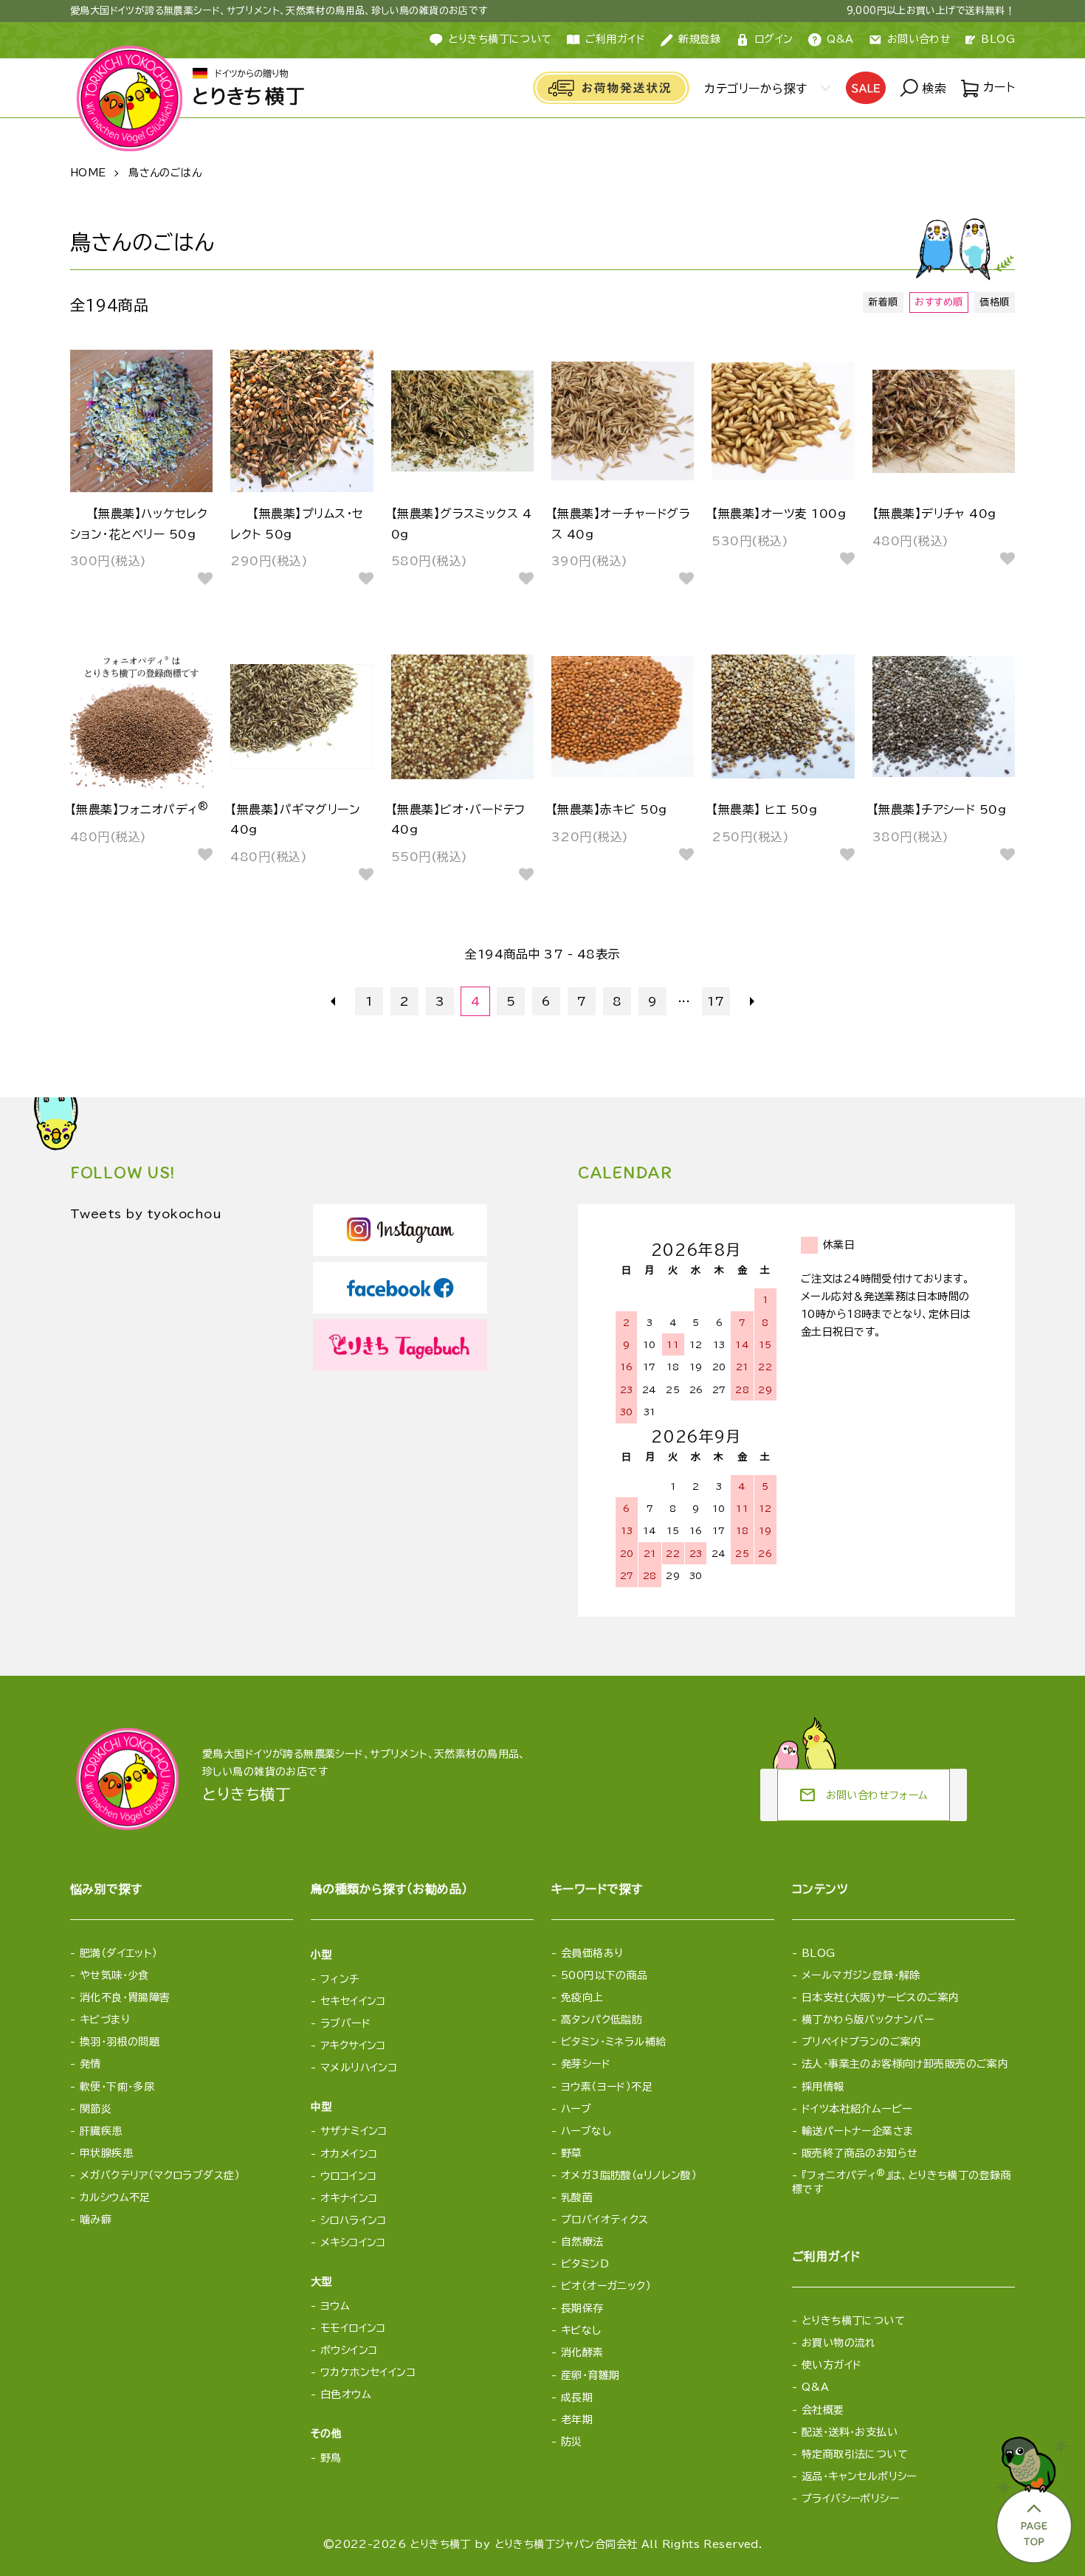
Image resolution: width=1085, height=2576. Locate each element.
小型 (321, 1955)
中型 (321, 2107)
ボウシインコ (349, 2350)
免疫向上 (582, 1997)
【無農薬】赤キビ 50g (609, 809)
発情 (90, 2064)
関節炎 (96, 2109)
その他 (326, 2434)
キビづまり (105, 2020)
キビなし (581, 2330)
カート (997, 87)
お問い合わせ (919, 39)
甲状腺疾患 (106, 2153)
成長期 (577, 2397)
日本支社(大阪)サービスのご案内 (881, 1997)
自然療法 (582, 2242)
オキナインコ (349, 2198)
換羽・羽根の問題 (120, 2042)
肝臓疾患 (101, 2131)
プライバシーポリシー (850, 2499)
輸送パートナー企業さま (858, 2131)
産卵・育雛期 (590, 2375)
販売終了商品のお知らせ (860, 2153)
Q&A (840, 39)
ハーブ (576, 2109)
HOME (88, 173)
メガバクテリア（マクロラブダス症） (160, 2175)
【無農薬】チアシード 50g (940, 809)
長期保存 (582, 2308)
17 (716, 1001)
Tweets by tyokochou (146, 1214)
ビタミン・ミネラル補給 (614, 2042)
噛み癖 (96, 2220)
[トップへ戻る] (1033, 2496)
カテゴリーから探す (755, 89)
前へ (334, 1001)
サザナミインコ (354, 2131)
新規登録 (700, 39)
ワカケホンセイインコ (368, 2372)
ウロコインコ (349, 2176)
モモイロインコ (353, 2328)
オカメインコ (349, 2154)
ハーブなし (586, 2131)
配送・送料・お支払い (850, 2432)
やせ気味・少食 (114, 1975)
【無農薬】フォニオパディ (139, 809)
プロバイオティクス (605, 2220)
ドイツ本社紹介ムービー (857, 2109)
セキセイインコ (353, 2001)
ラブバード (345, 2023)
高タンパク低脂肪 (602, 2020)
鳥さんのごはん (165, 173)
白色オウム (346, 2394)
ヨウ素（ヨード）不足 (607, 2087)
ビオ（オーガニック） (606, 2286)
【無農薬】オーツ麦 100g (779, 514)
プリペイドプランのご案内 (862, 2042)
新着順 (883, 302)
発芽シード (586, 2064)
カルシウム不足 (115, 2197)
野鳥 (331, 2458)
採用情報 (823, 2087)
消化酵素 (582, 2352)
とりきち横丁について (500, 39)
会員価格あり (592, 1953)
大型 (321, 2282)
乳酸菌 (577, 2197)
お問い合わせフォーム (864, 1795)
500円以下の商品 (604, 1975)
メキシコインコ (353, 2242)
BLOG (998, 39)
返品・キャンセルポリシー (859, 2476)
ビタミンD (585, 2264)
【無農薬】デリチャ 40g (934, 514)
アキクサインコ (353, 2045)
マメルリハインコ (359, 2068)
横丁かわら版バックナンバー (868, 2020)
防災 (572, 2442)
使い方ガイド (832, 2365)
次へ (751, 1001)
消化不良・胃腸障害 (125, 1997)
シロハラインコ (354, 2220)
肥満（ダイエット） (119, 1953)
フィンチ (340, 1979)
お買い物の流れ (839, 2343)
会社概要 (823, 2410)
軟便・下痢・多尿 (117, 2087)
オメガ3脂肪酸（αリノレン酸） (629, 2175)
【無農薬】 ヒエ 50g (764, 809)
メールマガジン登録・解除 (861, 1975)
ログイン (774, 39)
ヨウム (335, 2306)
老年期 (577, 2420)
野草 (572, 2153)
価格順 (994, 302)
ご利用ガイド (616, 39)
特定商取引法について (855, 2454)
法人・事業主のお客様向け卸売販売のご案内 (905, 2064)
